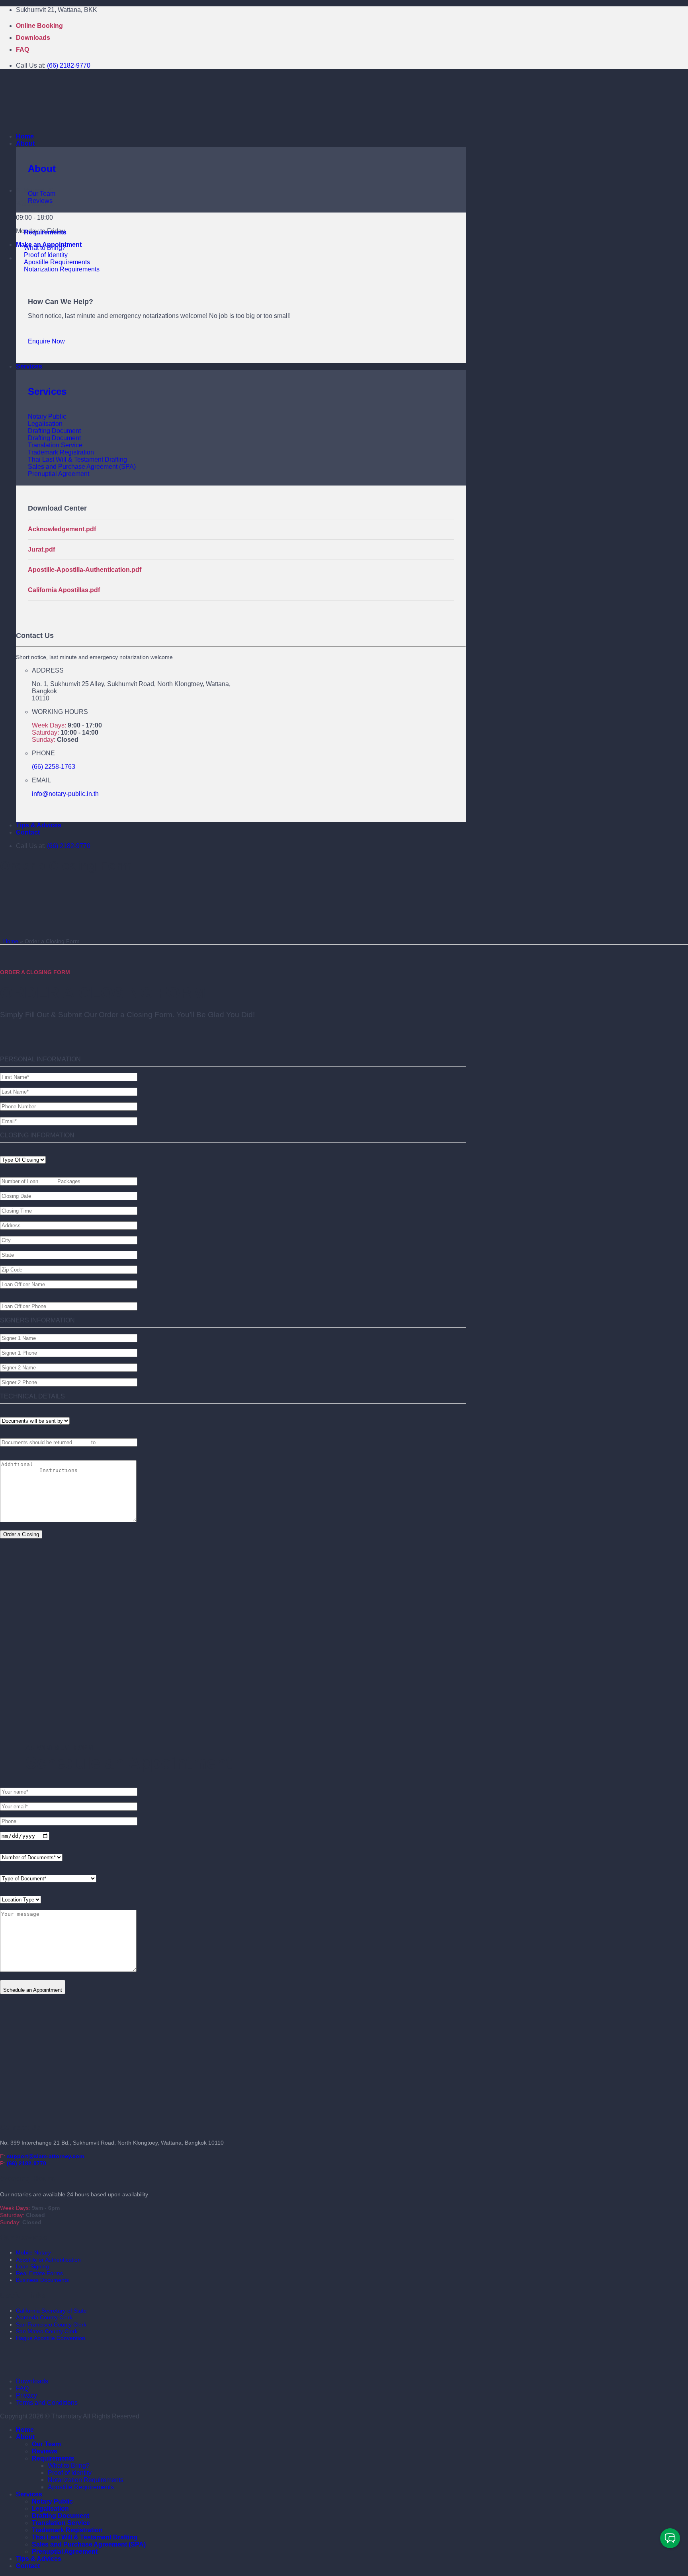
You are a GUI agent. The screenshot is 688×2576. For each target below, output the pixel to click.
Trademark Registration (67, 2530)
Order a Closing (21, 1534)
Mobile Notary (33, 2252)
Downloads (33, 38)
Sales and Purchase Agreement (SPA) (89, 2544)
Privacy (26, 2396)
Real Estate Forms (39, 2273)
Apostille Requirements (81, 2487)
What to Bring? (69, 2466)
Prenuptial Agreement (65, 2552)
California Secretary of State (51, 2311)
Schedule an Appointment (33, 1990)
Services (29, 366)
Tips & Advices (39, 825)
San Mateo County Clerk (47, 2331)
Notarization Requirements (86, 2480)
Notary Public (52, 2501)
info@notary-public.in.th (65, 794)
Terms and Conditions (47, 2403)
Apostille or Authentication (48, 2260)
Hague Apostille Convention (51, 2338)
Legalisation (50, 2509)
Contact (28, 832)
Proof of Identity (70, 2473)
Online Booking (39, 26)
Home (25, 136)
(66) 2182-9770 (69, 65)
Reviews (45, 2451)
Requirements (45, 232)
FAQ (22, 50)
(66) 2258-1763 (54, 767)
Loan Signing (32, 2266)
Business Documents (42, 2280)
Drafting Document (61, 2516)
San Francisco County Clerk (51, 2324)
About (25, 143)
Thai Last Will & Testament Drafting (85, 2537)
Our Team (46, 2444)
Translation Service (61, 2523)
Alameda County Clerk (44, 2317)
